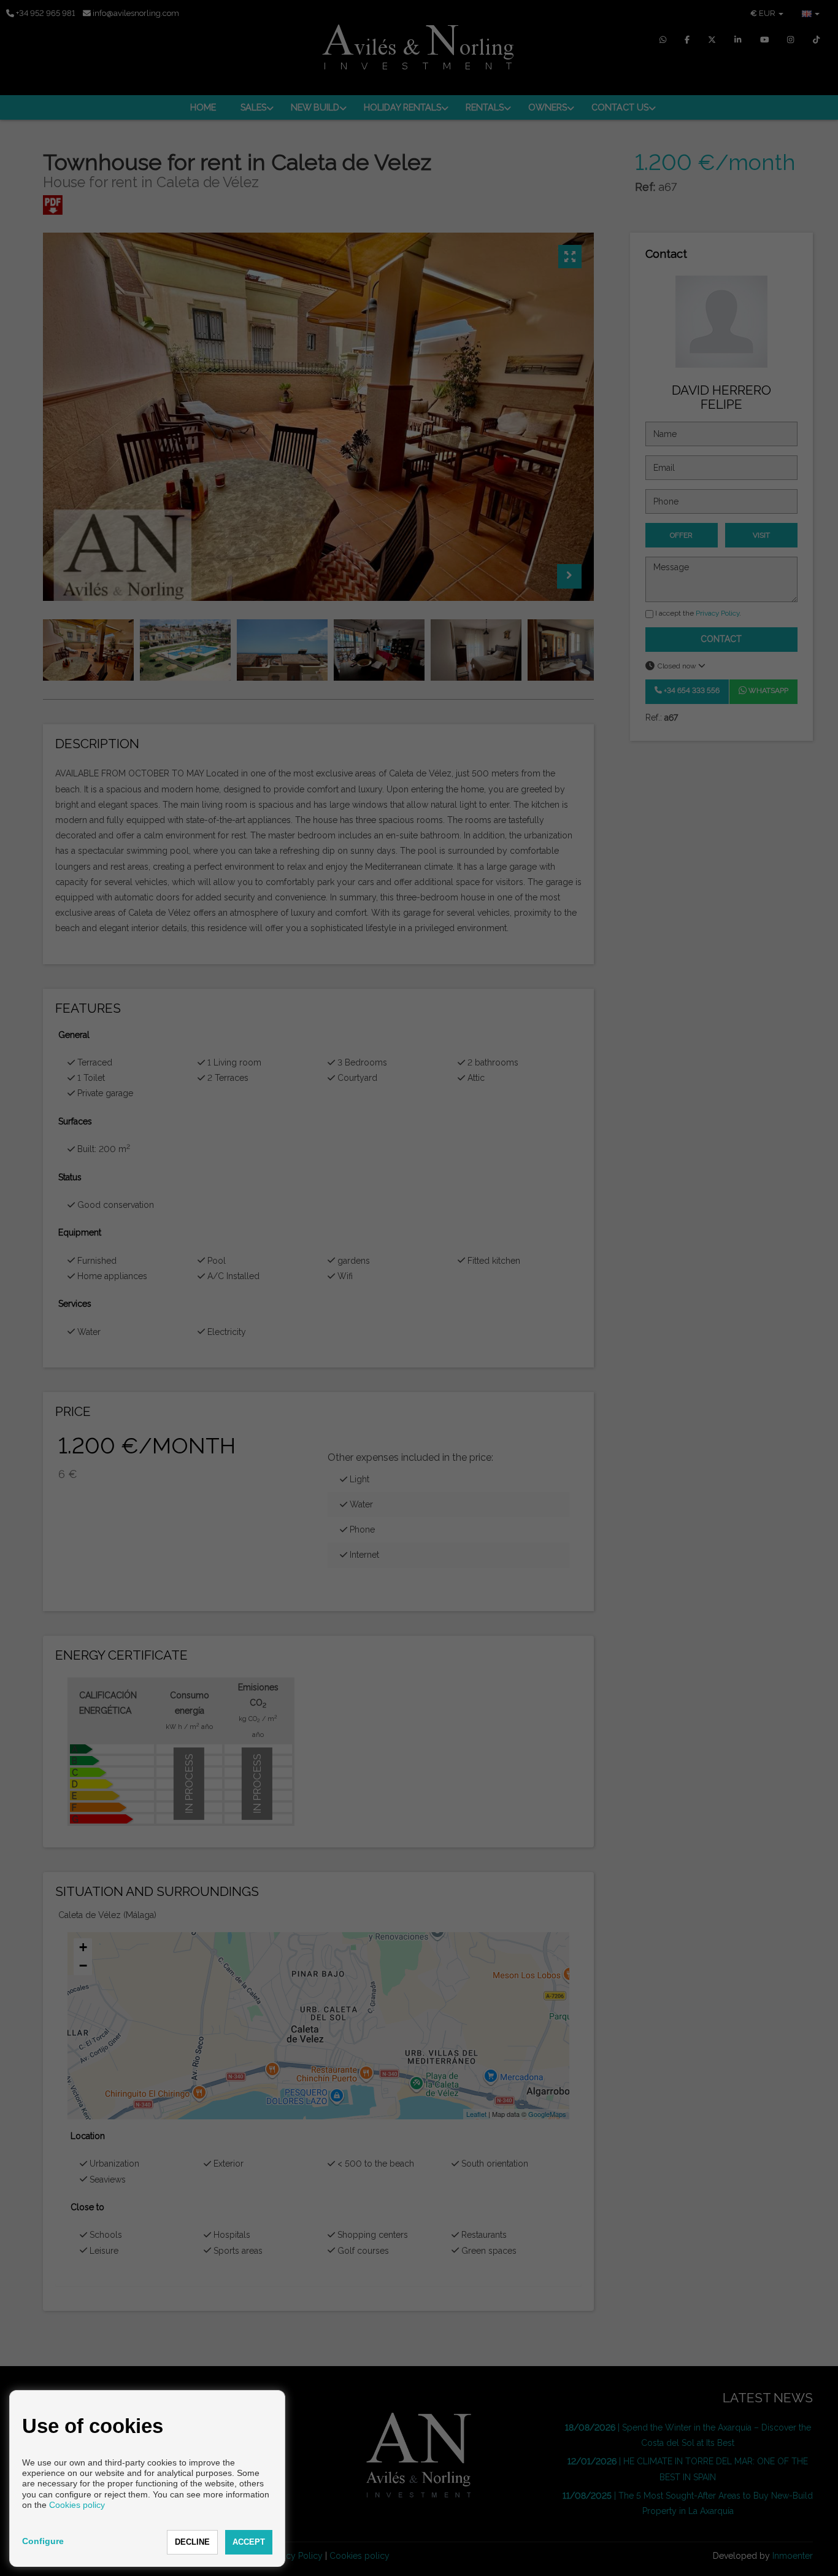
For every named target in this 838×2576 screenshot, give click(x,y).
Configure (43, 2541)
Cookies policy (77, 2505)
